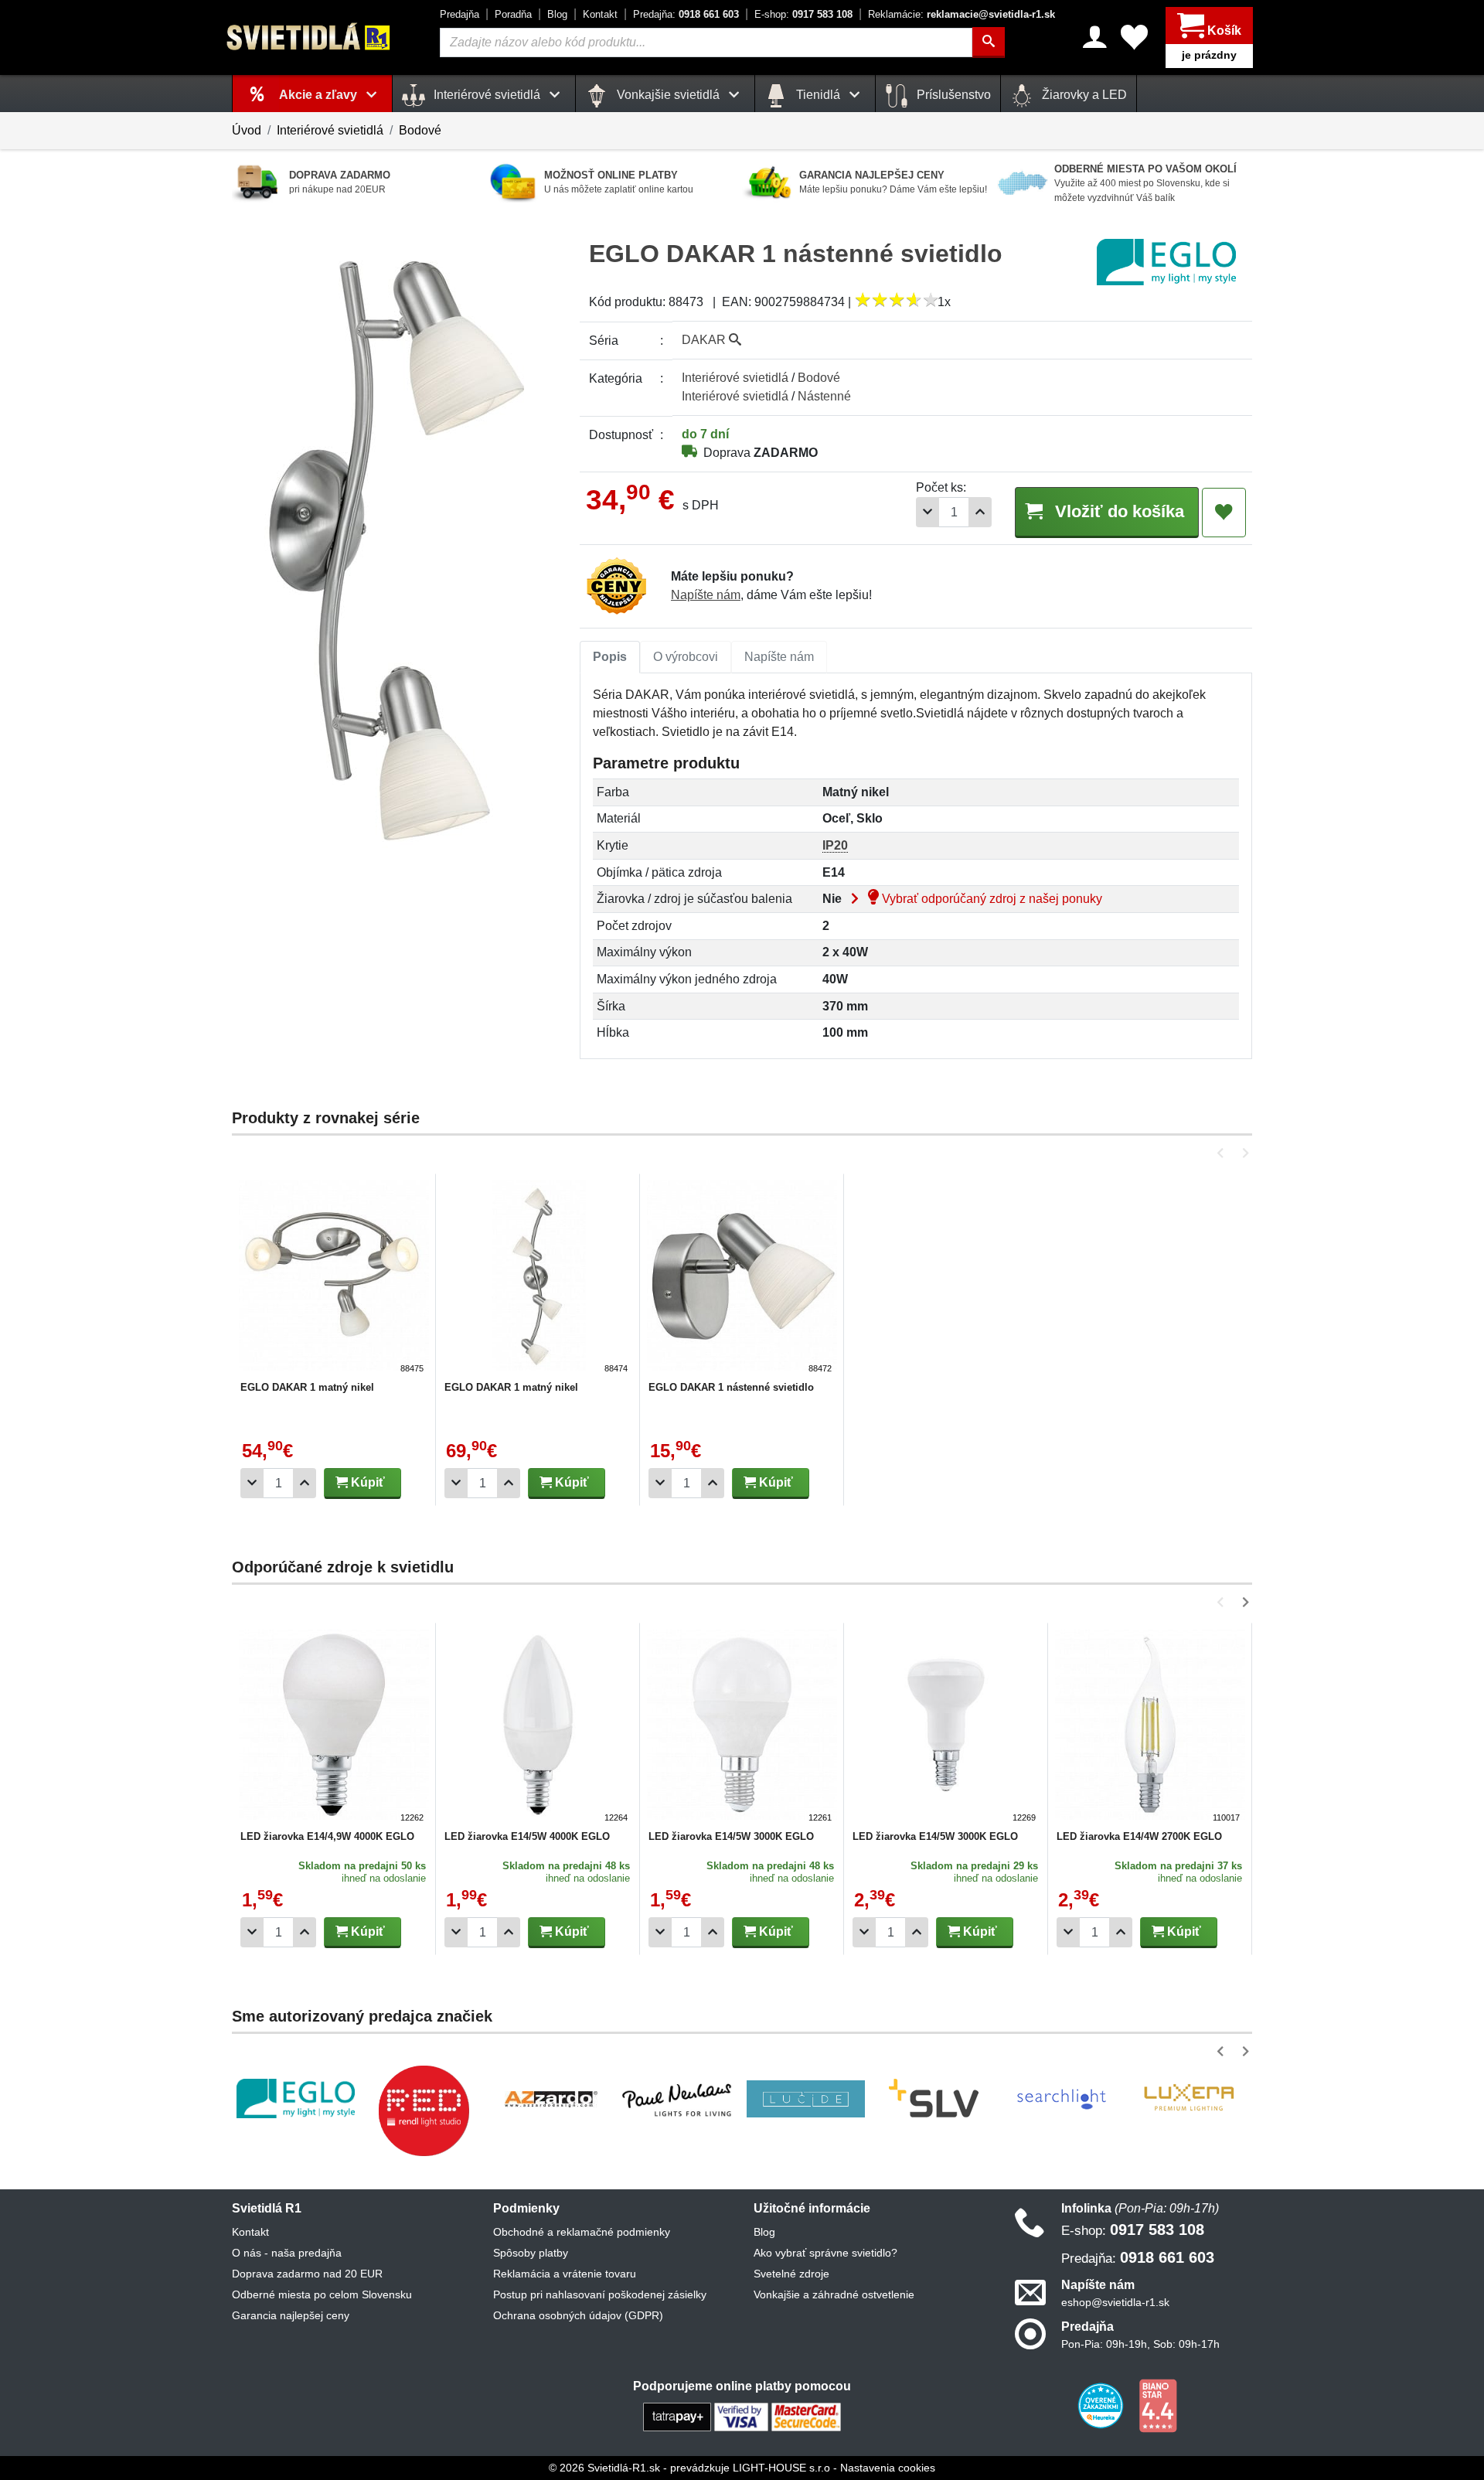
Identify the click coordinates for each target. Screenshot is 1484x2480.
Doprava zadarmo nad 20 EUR (307, 2274)
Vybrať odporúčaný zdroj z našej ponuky (990, 899)
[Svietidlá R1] (309, 37)
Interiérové (735, 378)
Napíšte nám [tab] (779, 657)
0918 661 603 (686, 14)
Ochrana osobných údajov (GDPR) (578, 2315)
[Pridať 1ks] (980, 512)
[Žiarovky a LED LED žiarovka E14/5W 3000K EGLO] (742, 1727)
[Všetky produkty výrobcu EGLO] (1166, 262)
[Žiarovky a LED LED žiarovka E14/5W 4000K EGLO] (538, 1727)
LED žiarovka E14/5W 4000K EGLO (527, 1836)
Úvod (247, 130)
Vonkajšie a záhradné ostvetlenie (834, 2294)
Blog (557, 14)
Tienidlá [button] (818, 95)
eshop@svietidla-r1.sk (1115, 2302)
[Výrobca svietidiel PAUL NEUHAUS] (678, 2098)
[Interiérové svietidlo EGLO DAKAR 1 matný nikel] (334, 1278)
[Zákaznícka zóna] (1095, 37)
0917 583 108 (803, 14)
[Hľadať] (989, 43)
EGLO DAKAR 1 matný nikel (307, 1387)
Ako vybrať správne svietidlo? (825, 2253)
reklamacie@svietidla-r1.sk (962, 14)
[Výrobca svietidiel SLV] (934, 2099)
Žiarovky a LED (1083, 95)
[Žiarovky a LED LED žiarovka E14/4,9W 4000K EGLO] (334, 1727)
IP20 (835, 845)
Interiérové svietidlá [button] (487, 95)
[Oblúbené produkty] (1134, 37)
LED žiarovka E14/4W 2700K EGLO (1139, 1836)
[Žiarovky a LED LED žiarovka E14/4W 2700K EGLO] (1150, 1727)
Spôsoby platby (531, 2253)
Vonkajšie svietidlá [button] (668, 95)
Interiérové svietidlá (330, 130)
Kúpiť (366, 1482)
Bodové (420, 130)
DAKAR (705, 340)
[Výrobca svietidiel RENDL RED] (424, 2110)
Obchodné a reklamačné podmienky (582, 2232)
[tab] (610, 657)
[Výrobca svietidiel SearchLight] (1061, 2099)
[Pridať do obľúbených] (1224, 513)
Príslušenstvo (952, 95)
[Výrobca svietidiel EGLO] (296, 2098)
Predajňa (459, 14)
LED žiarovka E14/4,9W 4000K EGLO (327, 1836)
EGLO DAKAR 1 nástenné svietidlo (731, 1387)
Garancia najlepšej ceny (291, 2315)
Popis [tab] (610, 657)
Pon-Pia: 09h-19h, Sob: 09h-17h (1140, 2344)
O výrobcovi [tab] (686, 657)
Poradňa (513, 14)
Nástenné (824, 396)
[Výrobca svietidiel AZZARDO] (551, 2099)
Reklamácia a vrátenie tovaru (565, 2274)
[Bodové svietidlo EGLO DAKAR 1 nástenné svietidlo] (742, 1278)
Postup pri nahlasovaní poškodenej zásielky (600, 2294)
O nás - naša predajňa (287, 2253)
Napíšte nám (706, 595)
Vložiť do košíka (1117, 511)
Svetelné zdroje (791, 2274)
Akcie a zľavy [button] (320, 95)
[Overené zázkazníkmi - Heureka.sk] (1102, 2405)
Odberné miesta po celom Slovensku (322, 2294)
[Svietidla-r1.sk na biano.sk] (1158, 2405)
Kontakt (600, 14)
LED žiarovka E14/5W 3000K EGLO (731, 1836)
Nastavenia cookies (888, 2468)
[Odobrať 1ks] (927, 512)
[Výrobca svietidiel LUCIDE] (806, 2099)
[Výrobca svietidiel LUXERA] (1189, 2098)
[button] (1223, 1153)
